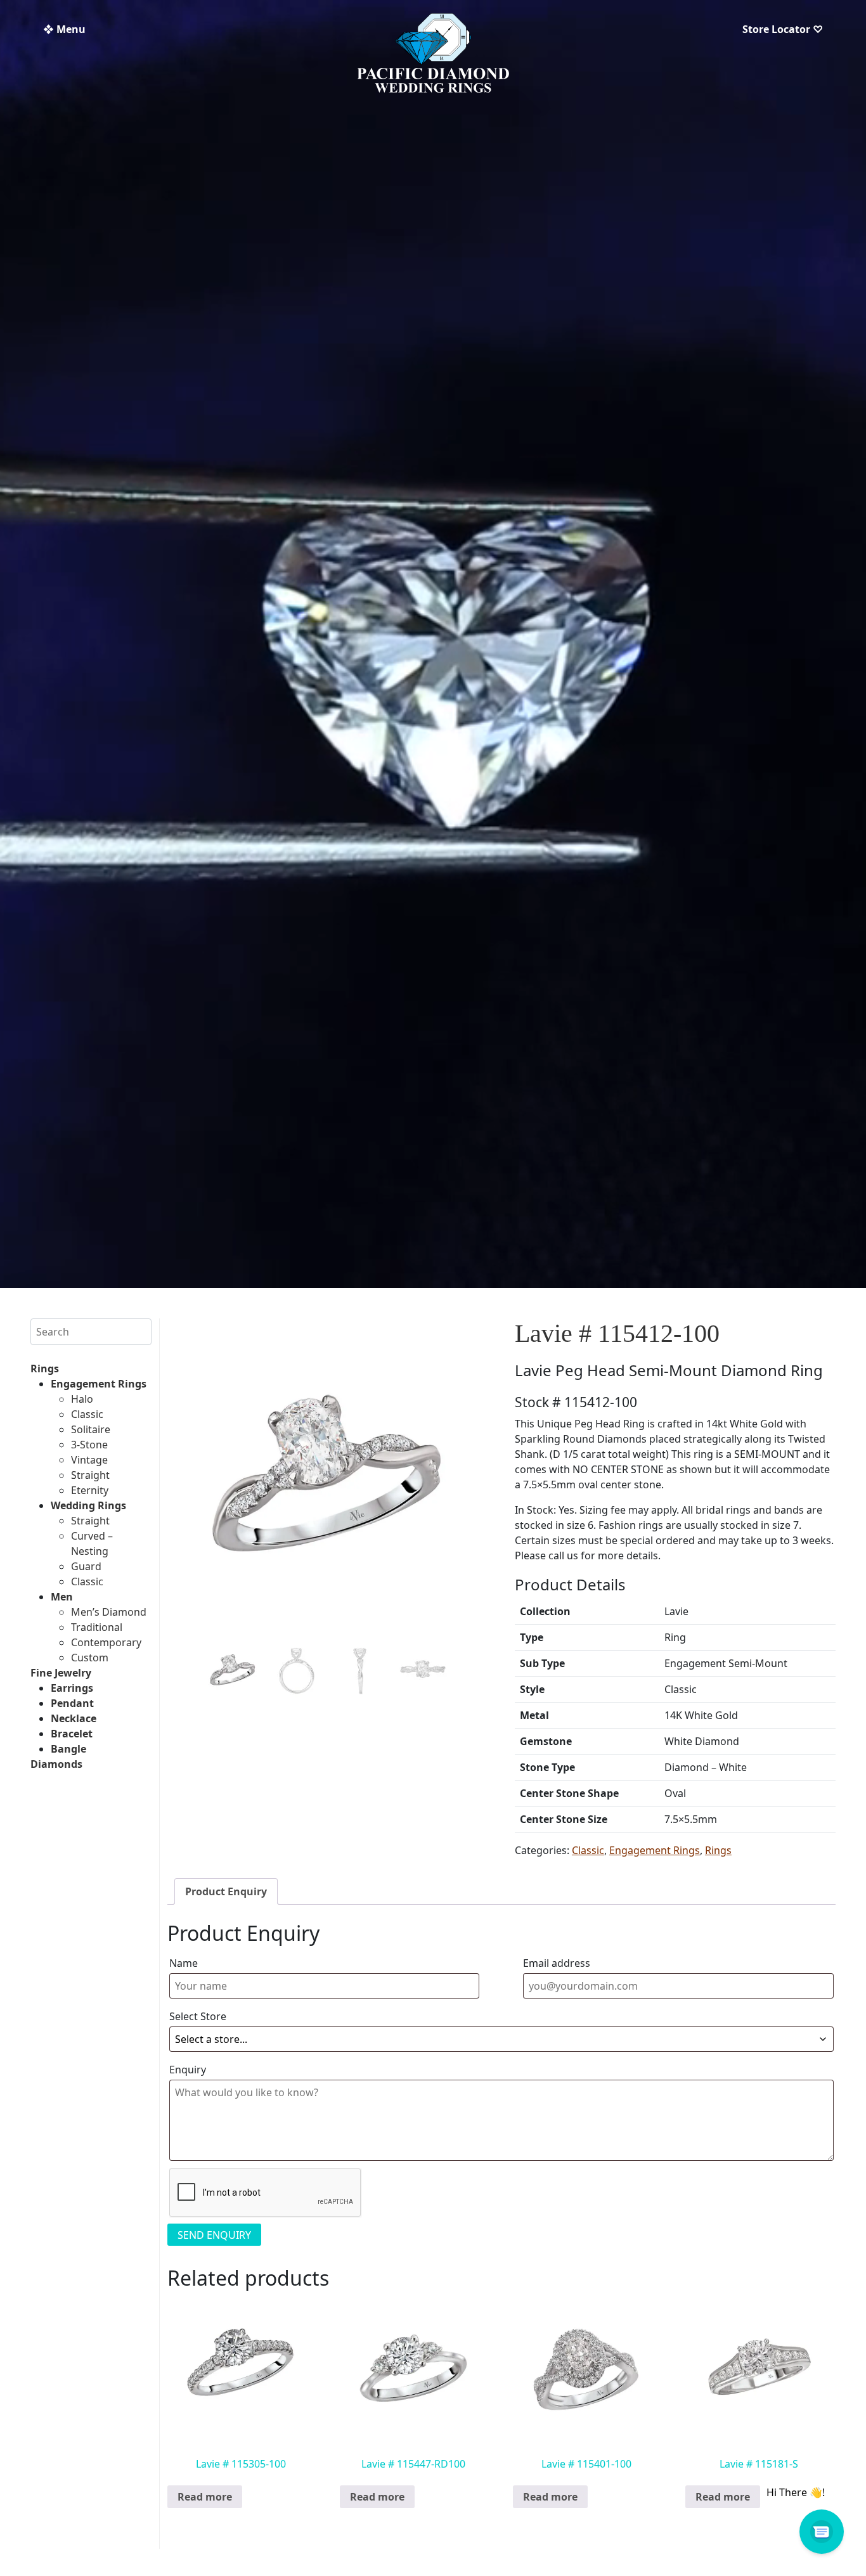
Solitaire (91, 1429)
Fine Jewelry (61, 1673)
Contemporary (106, 1642)
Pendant (72, 1703)
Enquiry (188, 2070)
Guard (86, 1566)
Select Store (198, 2016)
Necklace (74, 1718)
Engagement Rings (99, 1384)
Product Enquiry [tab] (226, 1891)
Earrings (72, 1688)
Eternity (90, 1490)
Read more (205, 2497)
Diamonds (56, 1764)
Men (62, 1597)
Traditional (97, 1627)
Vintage (89, 1460)
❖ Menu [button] (64, 29)
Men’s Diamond (109, 1612)
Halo (82, 1399)
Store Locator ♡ (783, 29)
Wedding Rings (88, 1505)
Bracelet (72, 1734)
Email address (557, 1963)
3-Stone (89, 1445)
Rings (45, 1368)
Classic (87, 1414)
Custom (90, 1658)
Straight (90, 1475)
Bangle (68, 1749)
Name (184, 1963)
